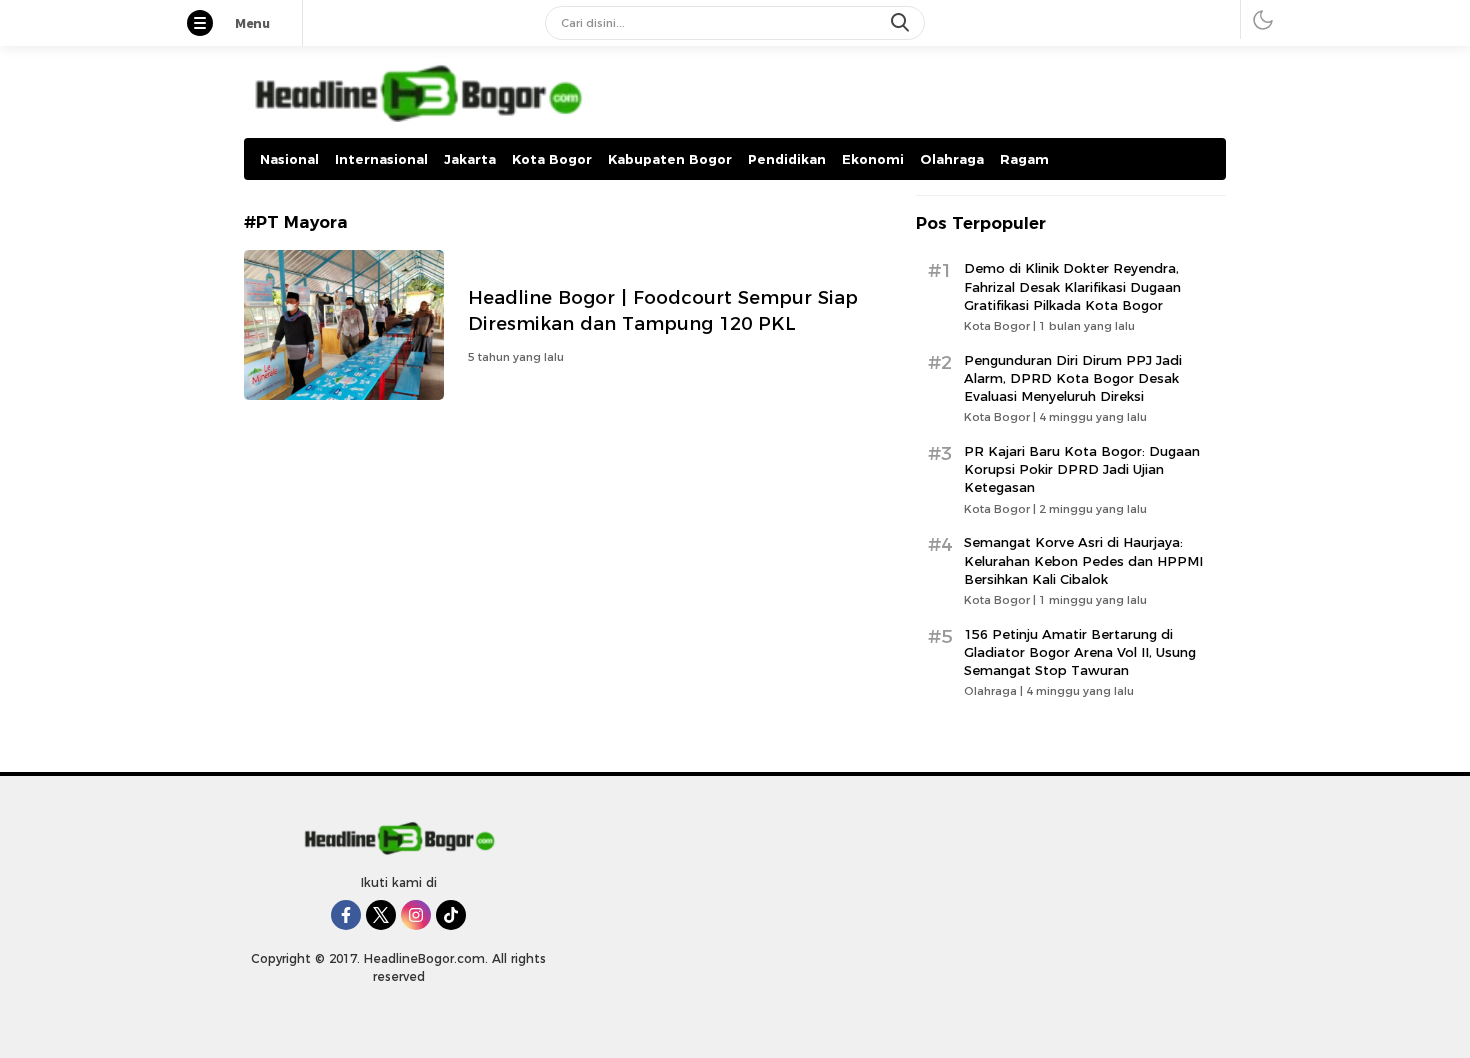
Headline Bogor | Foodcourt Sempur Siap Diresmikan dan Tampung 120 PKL (663, 310)
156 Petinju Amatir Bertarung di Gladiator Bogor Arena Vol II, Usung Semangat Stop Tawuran (1080, 652)
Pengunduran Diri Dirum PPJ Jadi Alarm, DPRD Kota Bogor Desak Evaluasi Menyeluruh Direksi (1073, 378)
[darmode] (1263, 19)
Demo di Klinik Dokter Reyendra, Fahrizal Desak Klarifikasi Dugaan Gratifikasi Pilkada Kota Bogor (1072, 286)
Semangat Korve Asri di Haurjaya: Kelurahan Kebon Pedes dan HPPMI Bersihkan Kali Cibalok (1083, 560)
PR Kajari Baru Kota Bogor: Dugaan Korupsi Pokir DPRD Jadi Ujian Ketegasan (1082, 469)
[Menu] (210, 25)
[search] (902, 23)
